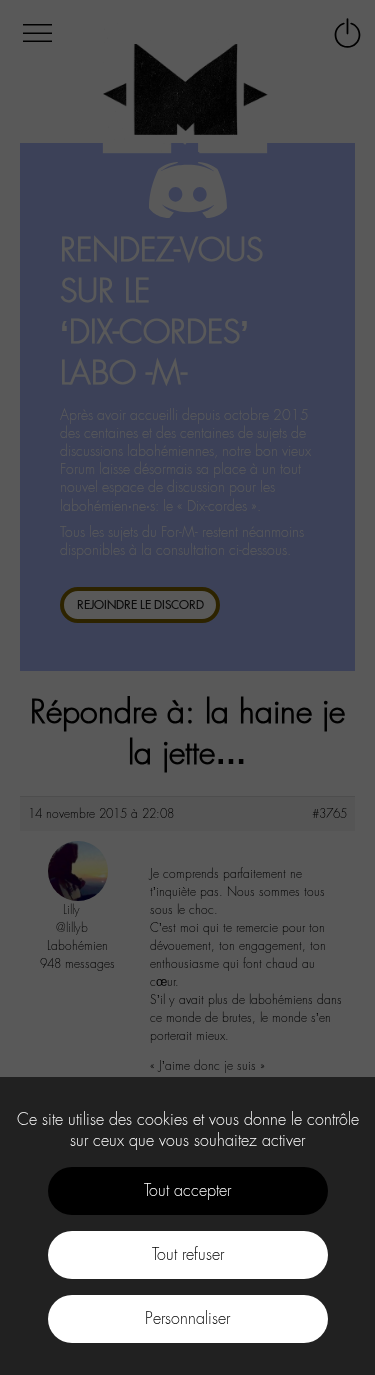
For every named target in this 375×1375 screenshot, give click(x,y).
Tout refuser (188, 1254)
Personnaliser (187, 1318)
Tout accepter (187, 1190)
